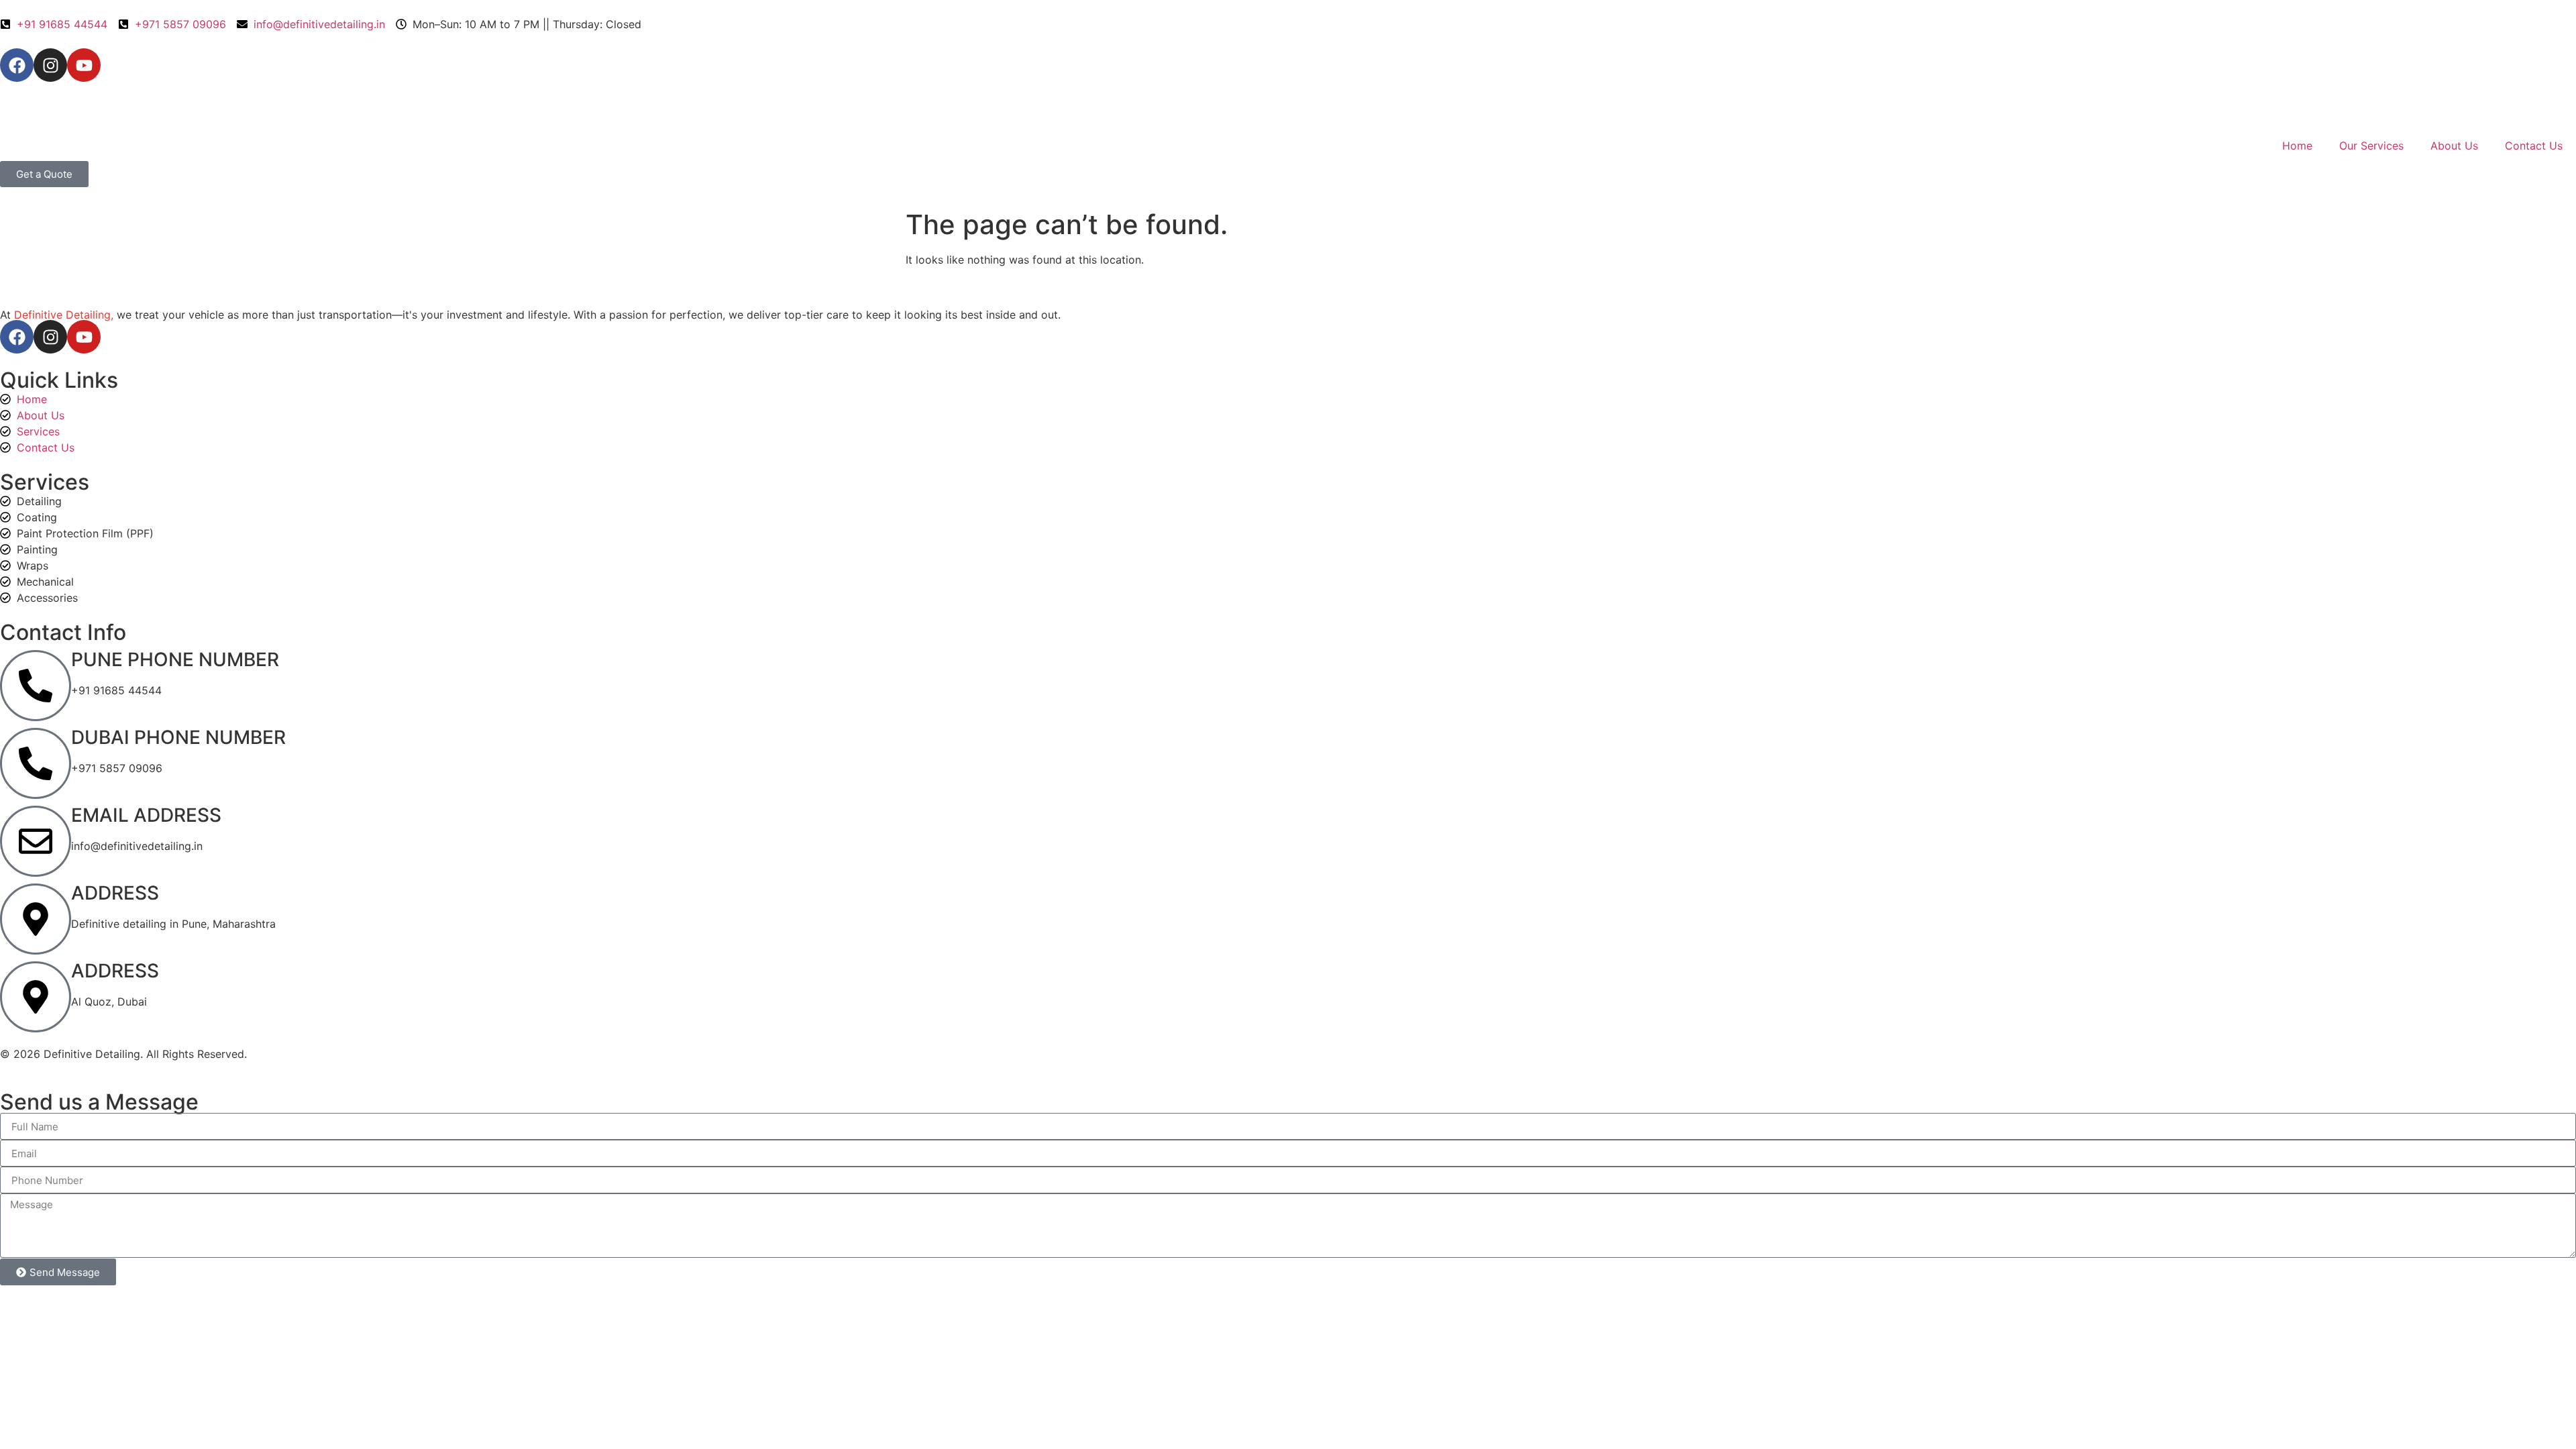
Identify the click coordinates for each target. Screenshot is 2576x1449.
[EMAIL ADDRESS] (36, 841)
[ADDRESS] (36, 919)
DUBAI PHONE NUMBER (178, 737)
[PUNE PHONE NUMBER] (36, 686)
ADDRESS (115, 893)
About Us (2454, 146)
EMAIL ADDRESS (146, 815)
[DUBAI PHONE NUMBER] (36, 763)
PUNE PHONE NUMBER (175, 659)
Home (2297, 146)
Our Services (2371, 146)
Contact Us (2534, 146)
